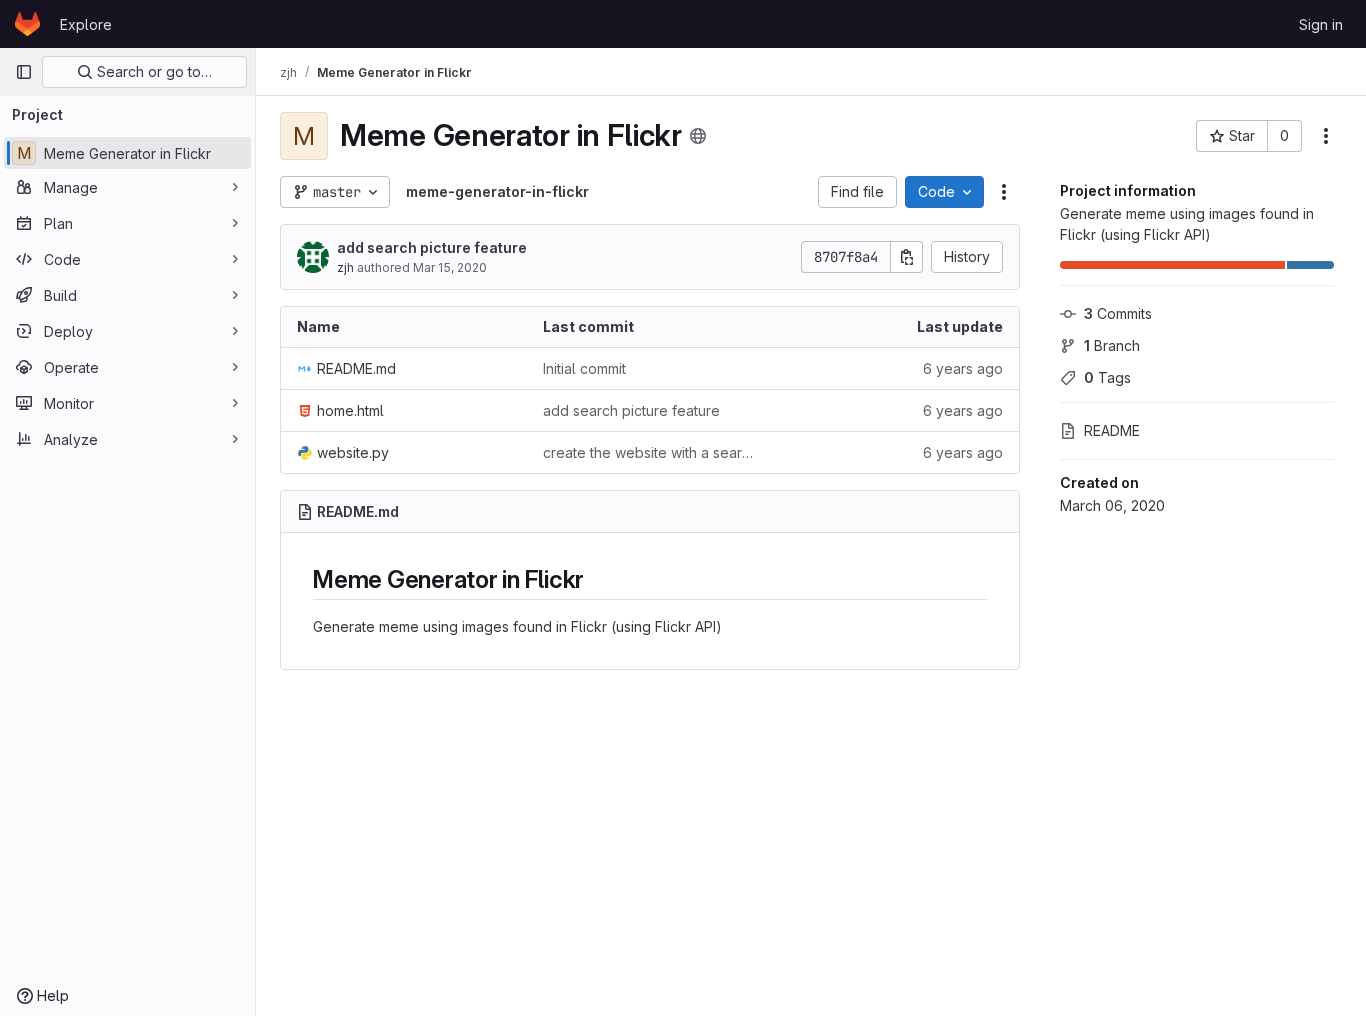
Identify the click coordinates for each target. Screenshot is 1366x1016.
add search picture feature (432, 247)
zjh (345, 267)
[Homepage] (27, 24)
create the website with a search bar (650, 452)
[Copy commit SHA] (907, 257)
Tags (1107, 377)
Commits (1118, 313)
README (1112, 430)
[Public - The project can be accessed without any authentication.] (698, 136)
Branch (1112, 345)
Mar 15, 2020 (450, 267)
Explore (86, 24)
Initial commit (584, 368)
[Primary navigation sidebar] (24, 72)
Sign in (1321, 24)
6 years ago (963, 368)
